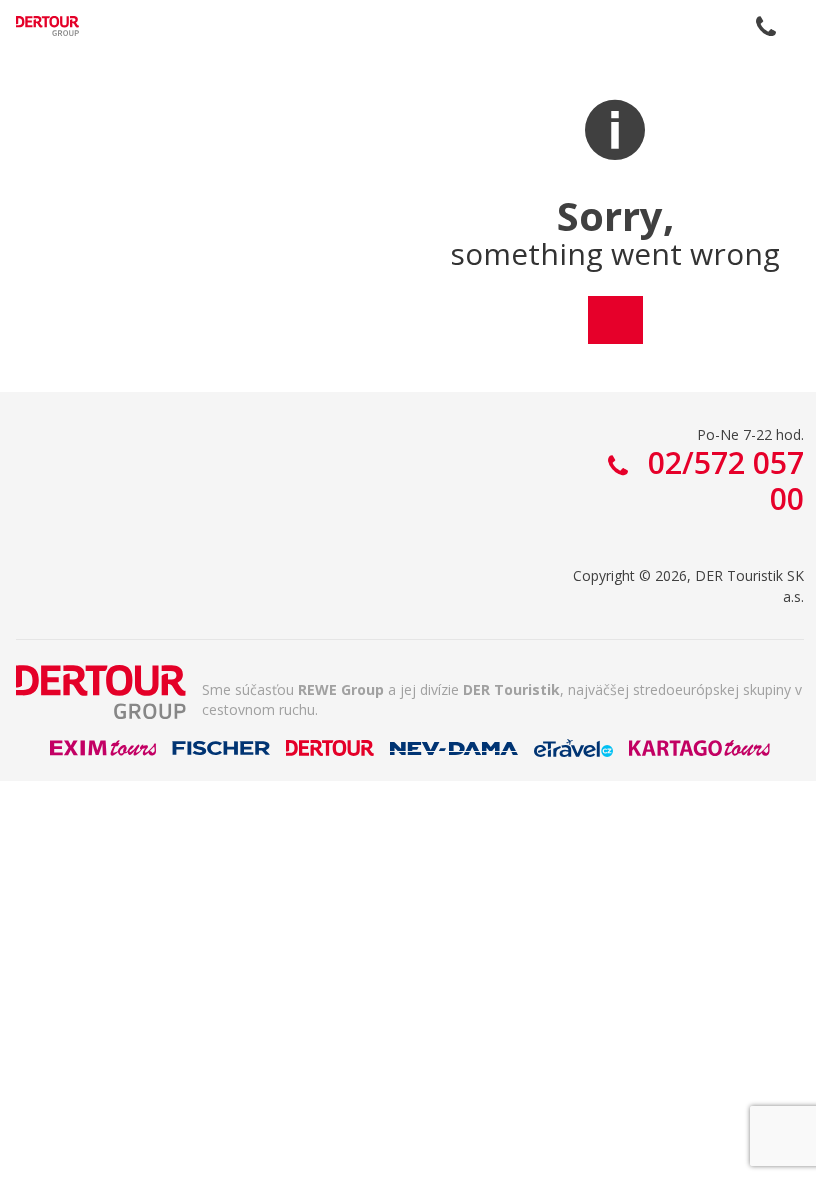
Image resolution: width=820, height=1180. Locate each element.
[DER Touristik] (101, 692)
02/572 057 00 (766, 26)
